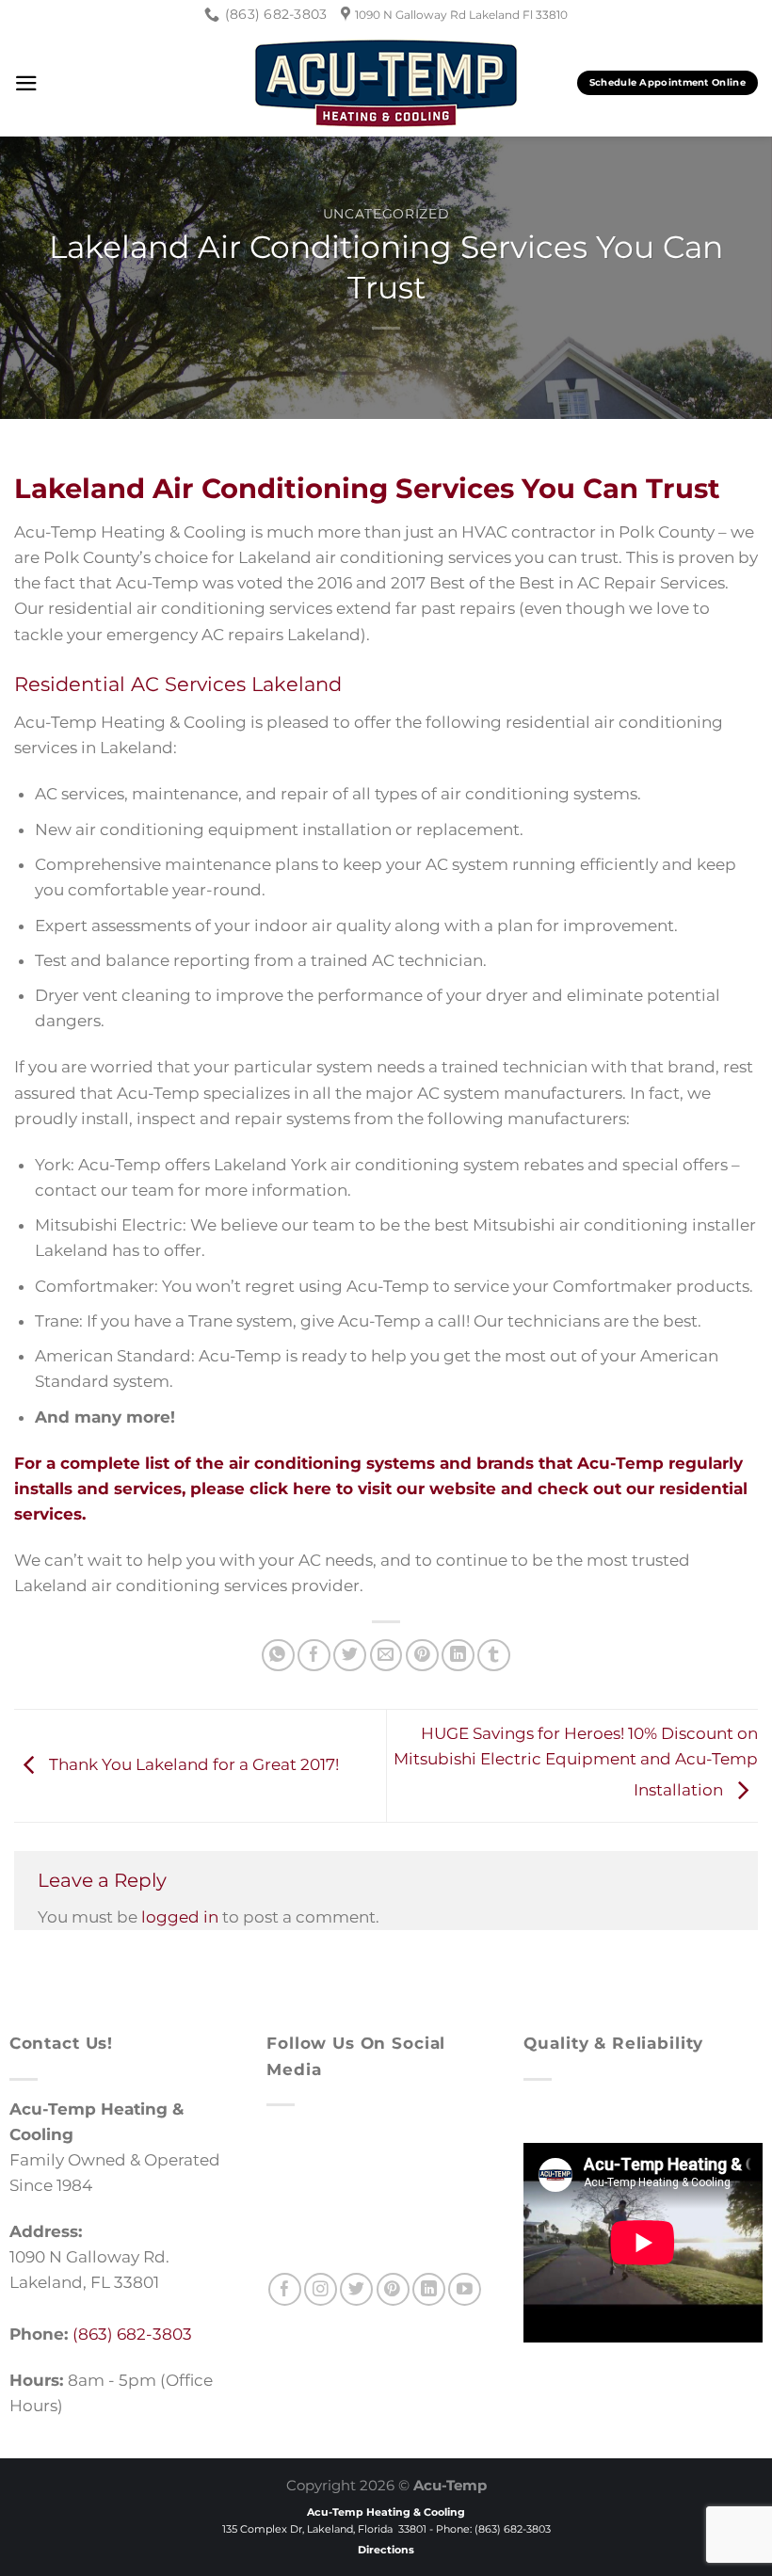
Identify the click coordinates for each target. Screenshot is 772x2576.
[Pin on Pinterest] (422, 1656)
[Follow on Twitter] (356, 2289)
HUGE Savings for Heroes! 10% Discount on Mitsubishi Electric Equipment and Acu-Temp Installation (576, 1762)
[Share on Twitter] (350, 1656)
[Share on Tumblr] (494, 1656)
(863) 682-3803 (132, 2334)
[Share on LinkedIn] (458, 1656)
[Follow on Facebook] (285, 2289)
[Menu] (26, 83)
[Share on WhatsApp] (278, 1656)
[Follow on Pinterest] (393, 2289)
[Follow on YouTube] (465, 2289)
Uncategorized (386, 214)
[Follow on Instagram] (321, 2289)
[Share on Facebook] (314, 1656)
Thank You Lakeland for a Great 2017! (192, 1764)
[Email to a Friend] (386, 1656)
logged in (180, 1917)
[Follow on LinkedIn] (429, 2289)
